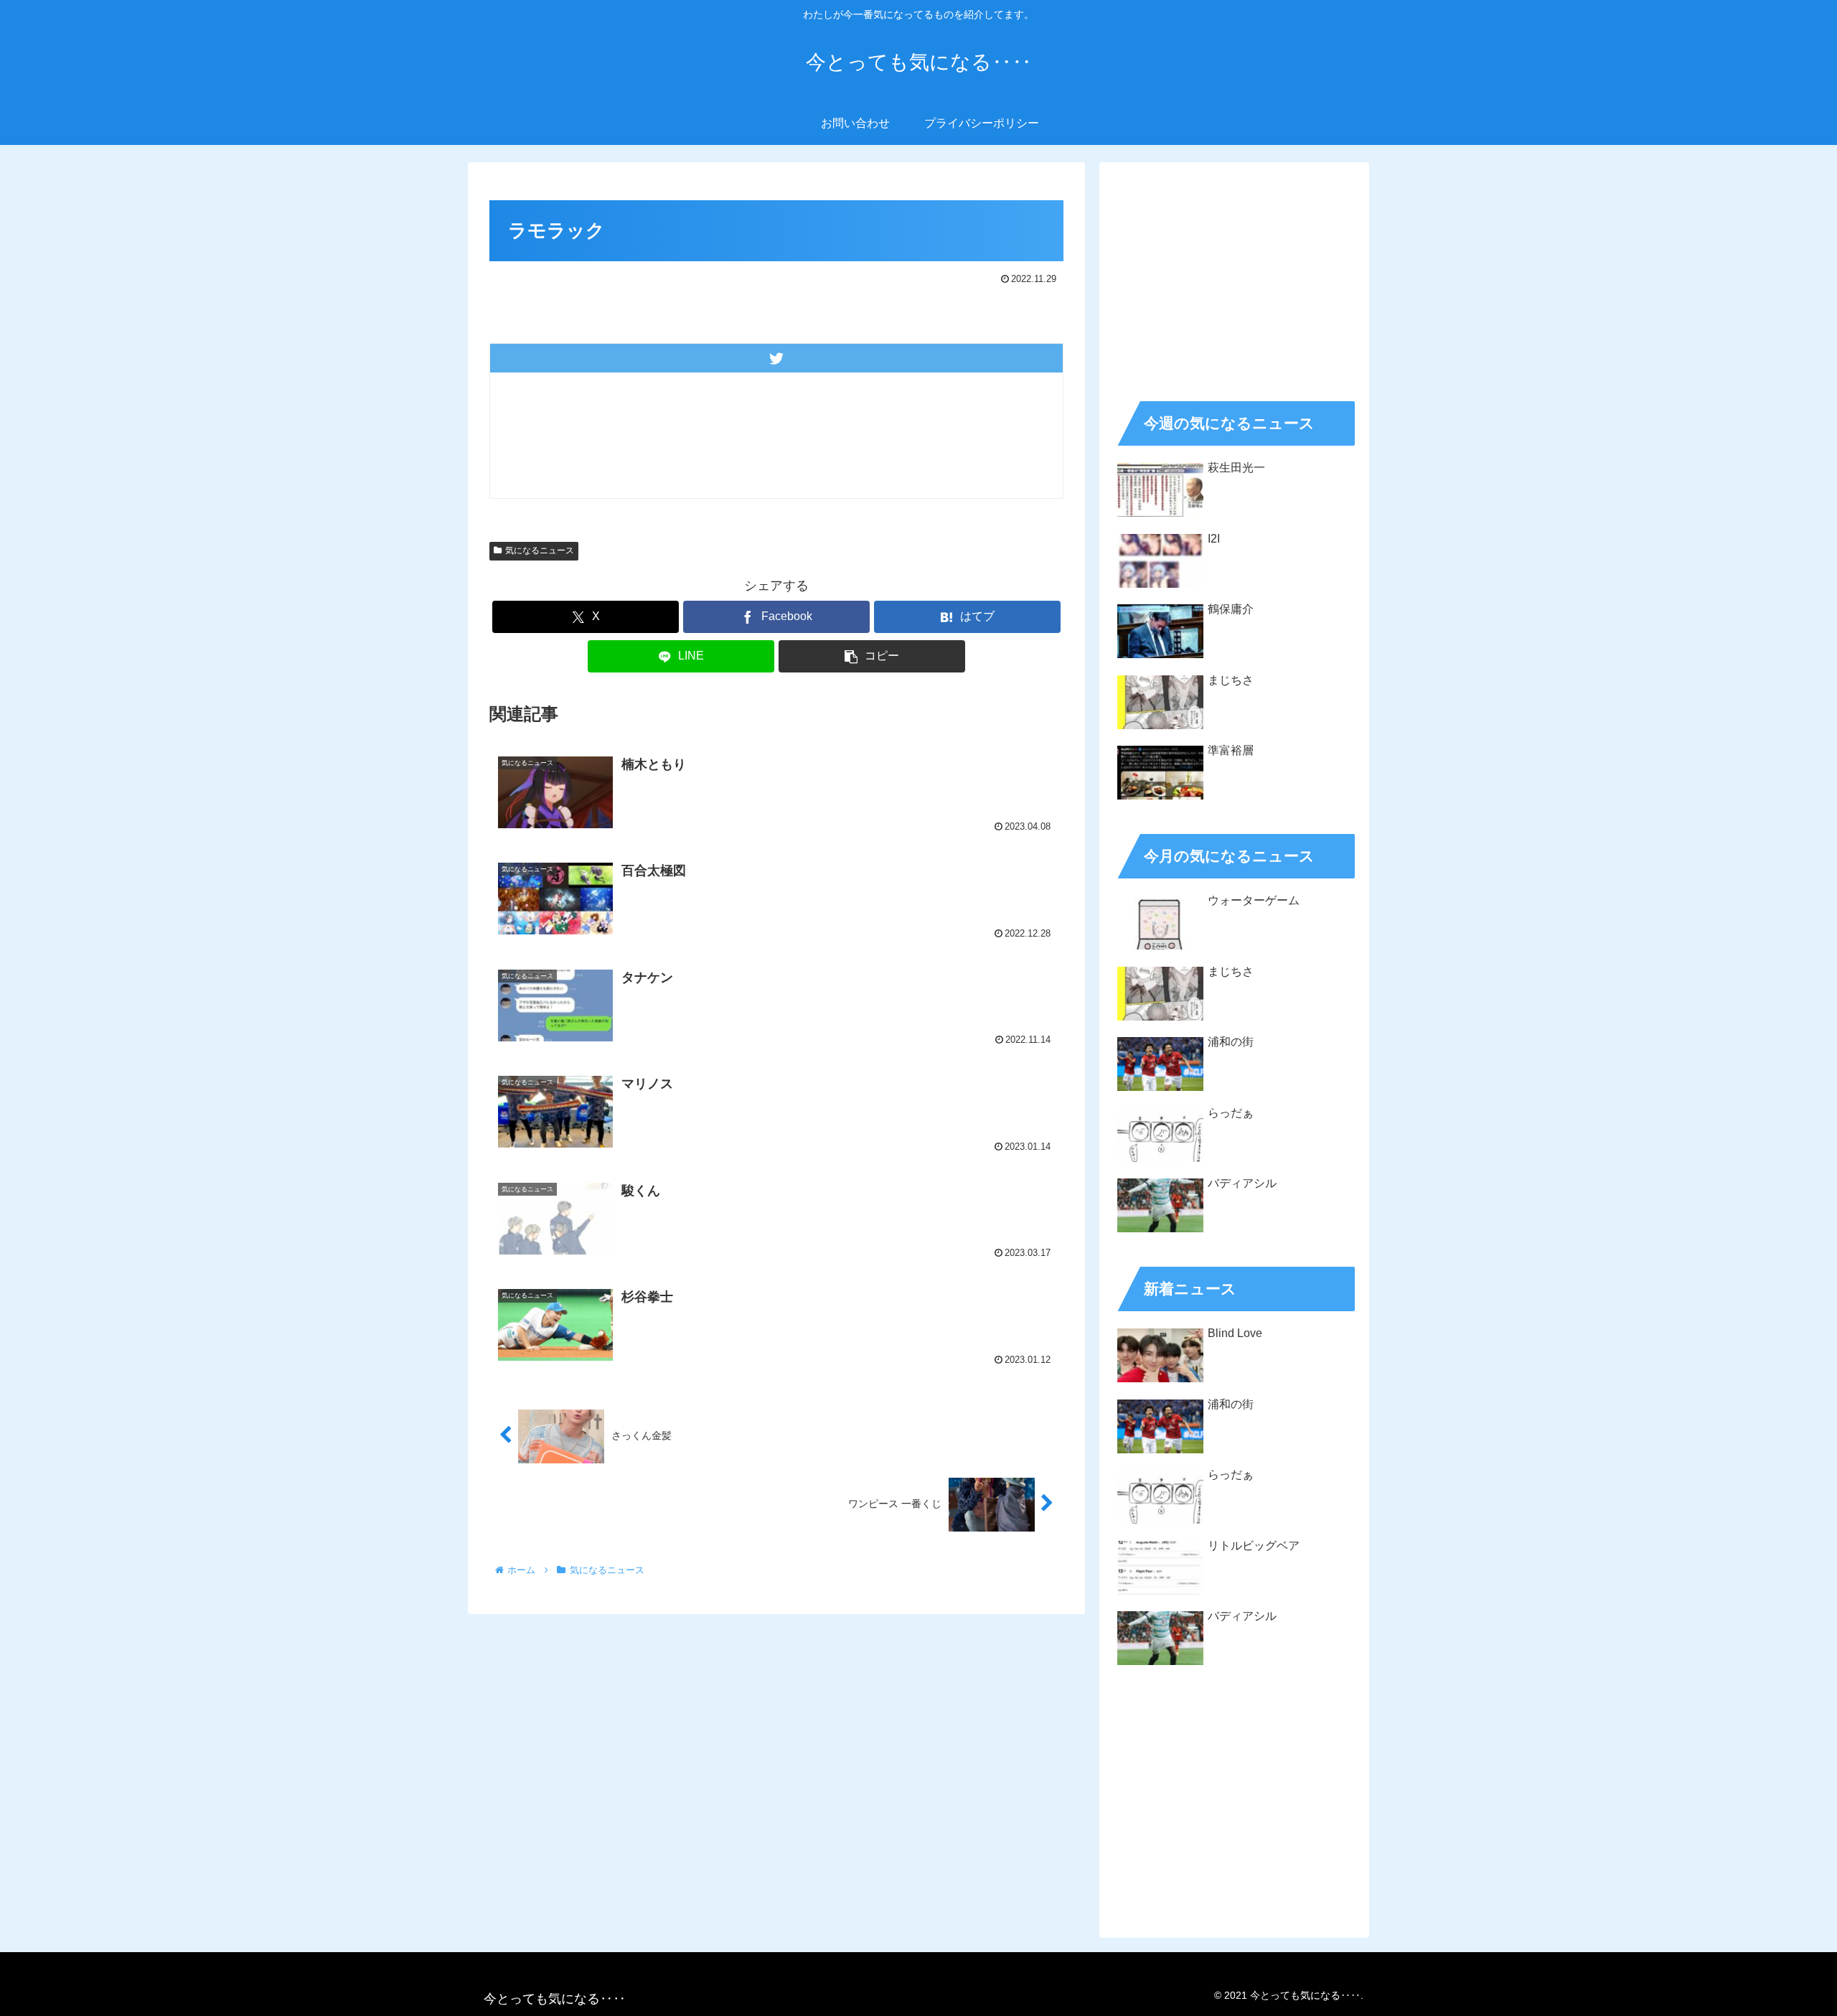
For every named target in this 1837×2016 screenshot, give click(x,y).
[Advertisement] (1234, 277)
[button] (872, 656)
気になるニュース (540, 550)
